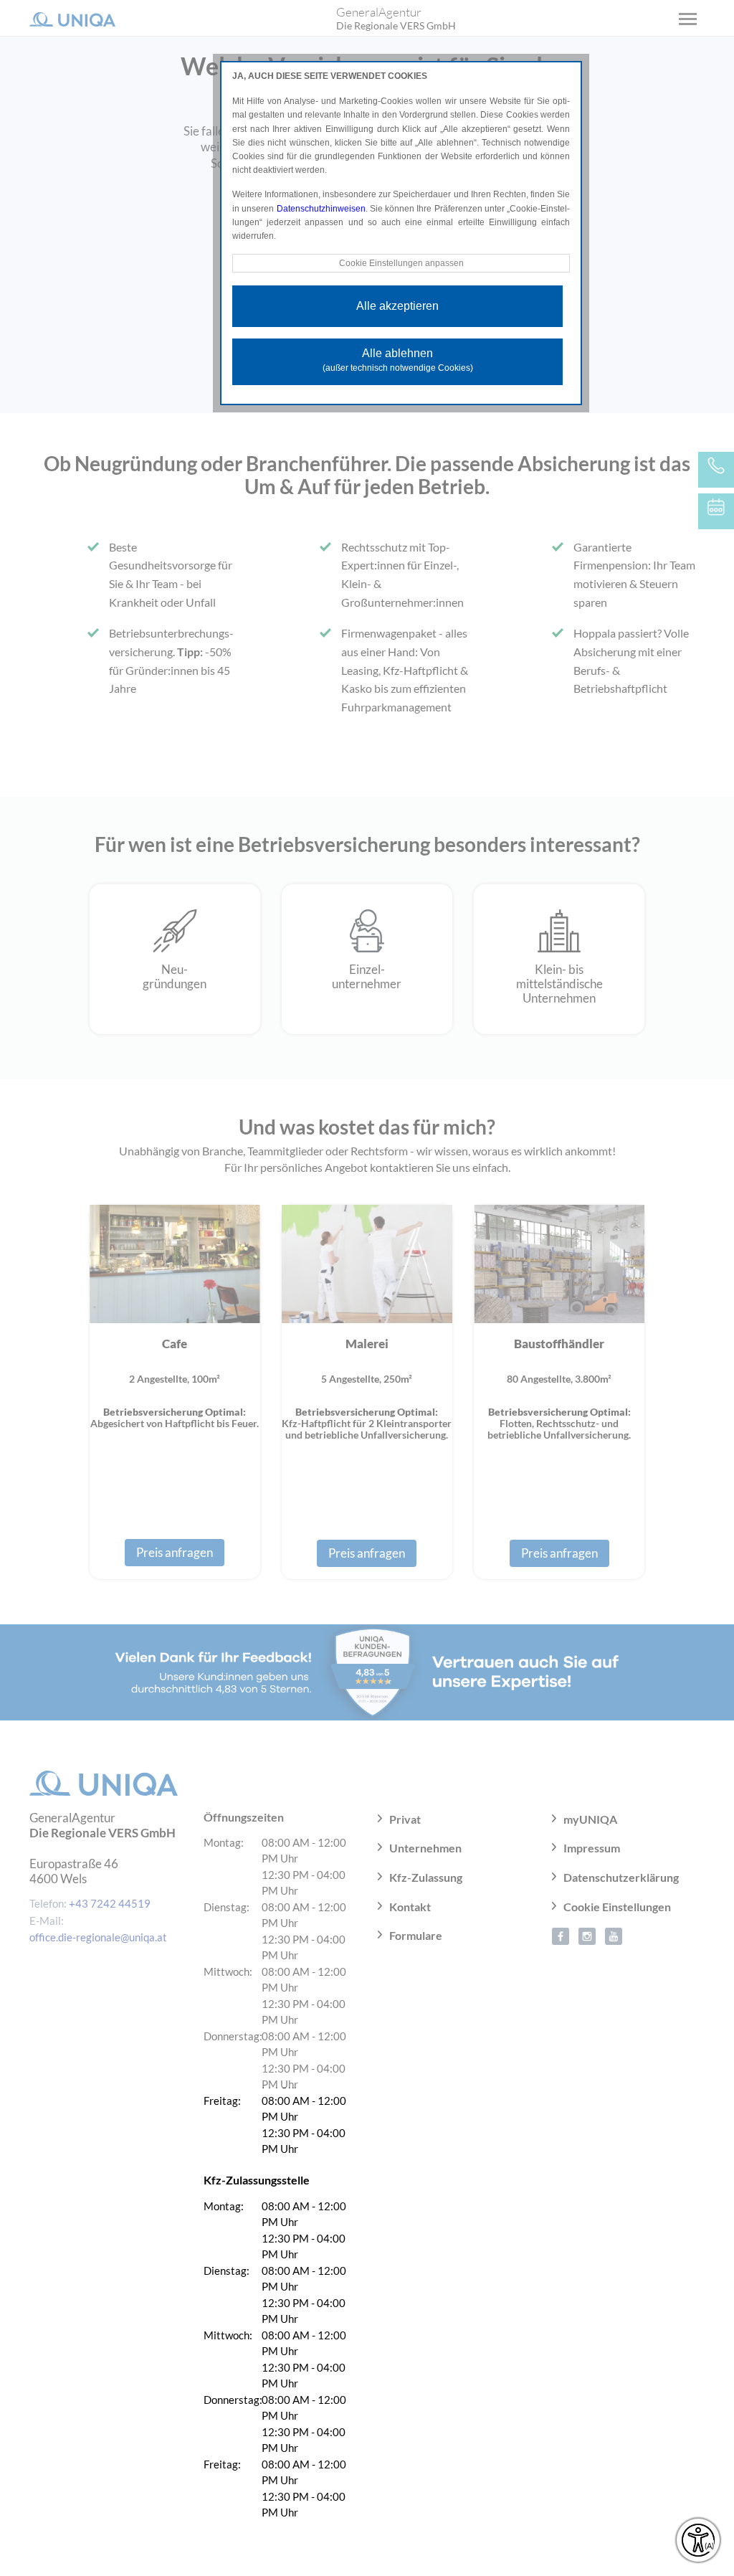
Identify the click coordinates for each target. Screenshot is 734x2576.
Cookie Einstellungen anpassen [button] (401, 263)
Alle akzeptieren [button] (397, 306)
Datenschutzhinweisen (321, 209)
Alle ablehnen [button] (398, 360)
